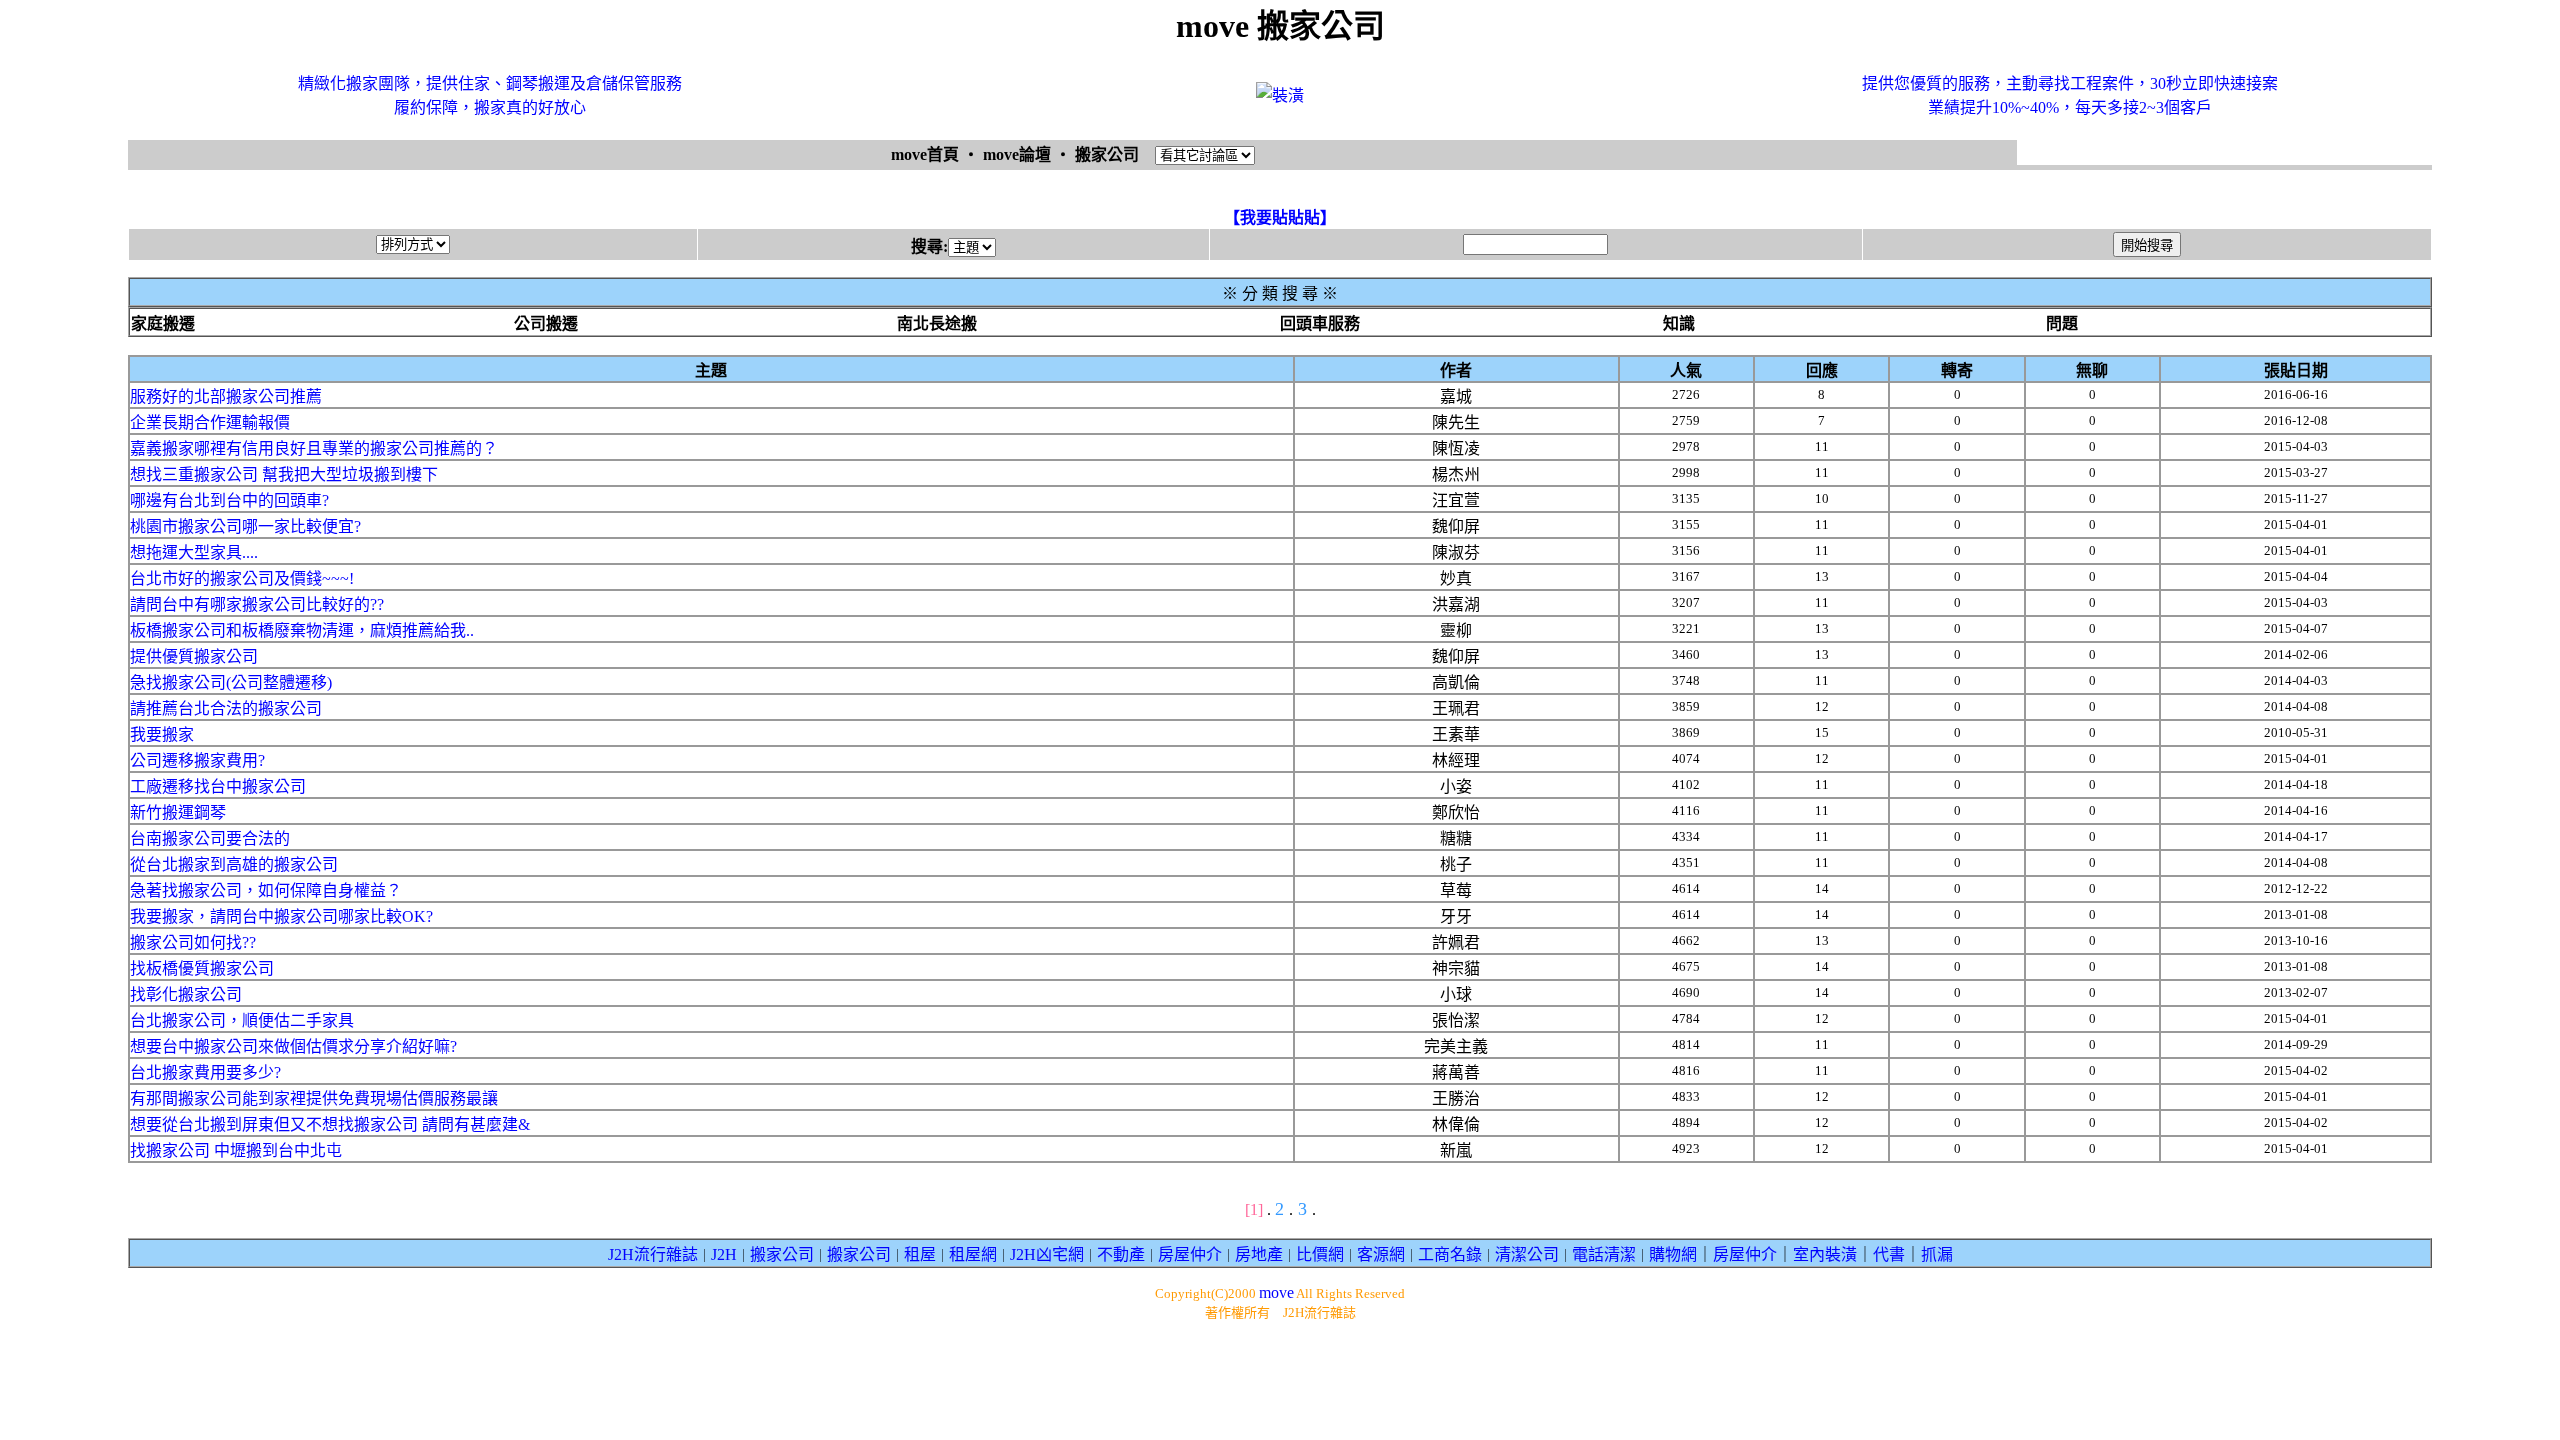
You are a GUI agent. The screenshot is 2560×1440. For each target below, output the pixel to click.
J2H (724, 1254)
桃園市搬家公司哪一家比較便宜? (245, 526)
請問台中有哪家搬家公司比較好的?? (257, 604)
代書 (1889, 1254)
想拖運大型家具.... (194, 552)
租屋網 (973, 1254)
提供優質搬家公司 (194, 656)
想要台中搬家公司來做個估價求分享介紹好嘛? (293, 1046)
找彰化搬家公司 (186, 994)
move (1276, 1292)
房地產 (1259, 1254)
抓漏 (1937, 1254)
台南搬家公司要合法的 (210, 838)
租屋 (920, 1254)
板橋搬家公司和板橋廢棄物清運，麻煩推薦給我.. (302, 630)
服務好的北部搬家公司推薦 (226, 396)
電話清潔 (1604, 1254)
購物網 (1673, 1254)
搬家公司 (782, 1254)
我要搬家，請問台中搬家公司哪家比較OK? (281, 916)
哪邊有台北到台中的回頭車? (229, 500)
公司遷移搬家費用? (197, 760)
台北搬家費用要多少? (205, 1072)
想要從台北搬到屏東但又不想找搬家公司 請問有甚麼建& (330, 1124)
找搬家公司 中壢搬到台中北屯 (236, 1150)
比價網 (1320, 1254)
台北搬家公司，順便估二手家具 (242, 1020)
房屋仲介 (1190, 1254)
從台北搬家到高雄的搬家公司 (234, 864)
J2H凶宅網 (1047, 1254)
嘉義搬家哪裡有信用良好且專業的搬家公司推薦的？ (314, 448)
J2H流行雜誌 (653, 1254)
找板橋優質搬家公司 (202, 968)
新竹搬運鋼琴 (178, 812)
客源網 (1381, 1254)
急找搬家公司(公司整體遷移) (231, 682)
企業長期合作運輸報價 (210, 422)
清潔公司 (1527, 1254)
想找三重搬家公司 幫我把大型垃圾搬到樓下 (284, 474)
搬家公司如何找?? (193, 942)
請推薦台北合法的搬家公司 (226, 708)
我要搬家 (162, 734)
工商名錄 (1450, 1254)
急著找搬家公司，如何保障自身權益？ (266, 890)
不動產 (1121, 1254)
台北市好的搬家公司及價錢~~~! (242, 578)
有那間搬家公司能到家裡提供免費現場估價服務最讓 (314, 1098)
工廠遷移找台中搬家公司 (218, 786)
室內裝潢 (1825, 1254)
